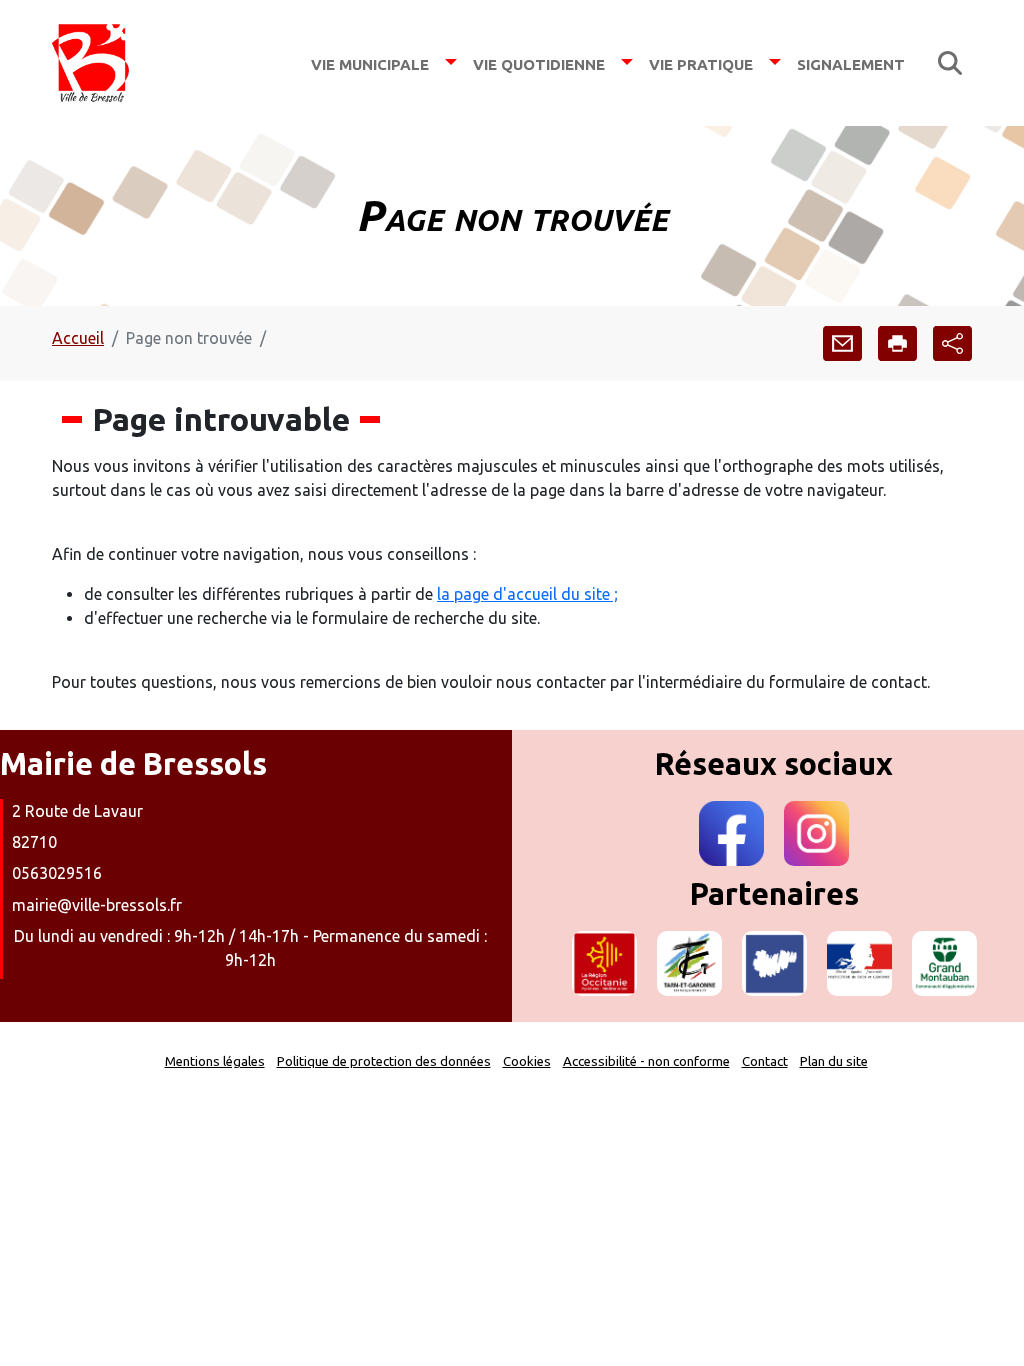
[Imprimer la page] (897, 343)
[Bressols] (90, 63)
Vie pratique (701, 62)
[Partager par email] (842, 343)
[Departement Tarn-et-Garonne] (689, 963)
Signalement (851, 62)
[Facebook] (731, 833)
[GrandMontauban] (944, 963)
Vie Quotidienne (539, 62)
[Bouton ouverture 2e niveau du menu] (451, 62)
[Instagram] (816, 833)
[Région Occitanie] (604, 963)
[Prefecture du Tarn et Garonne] (859, 963)
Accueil (78, 338)
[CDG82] (774, 963)
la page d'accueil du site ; (527, 594)
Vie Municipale (370, 62)
